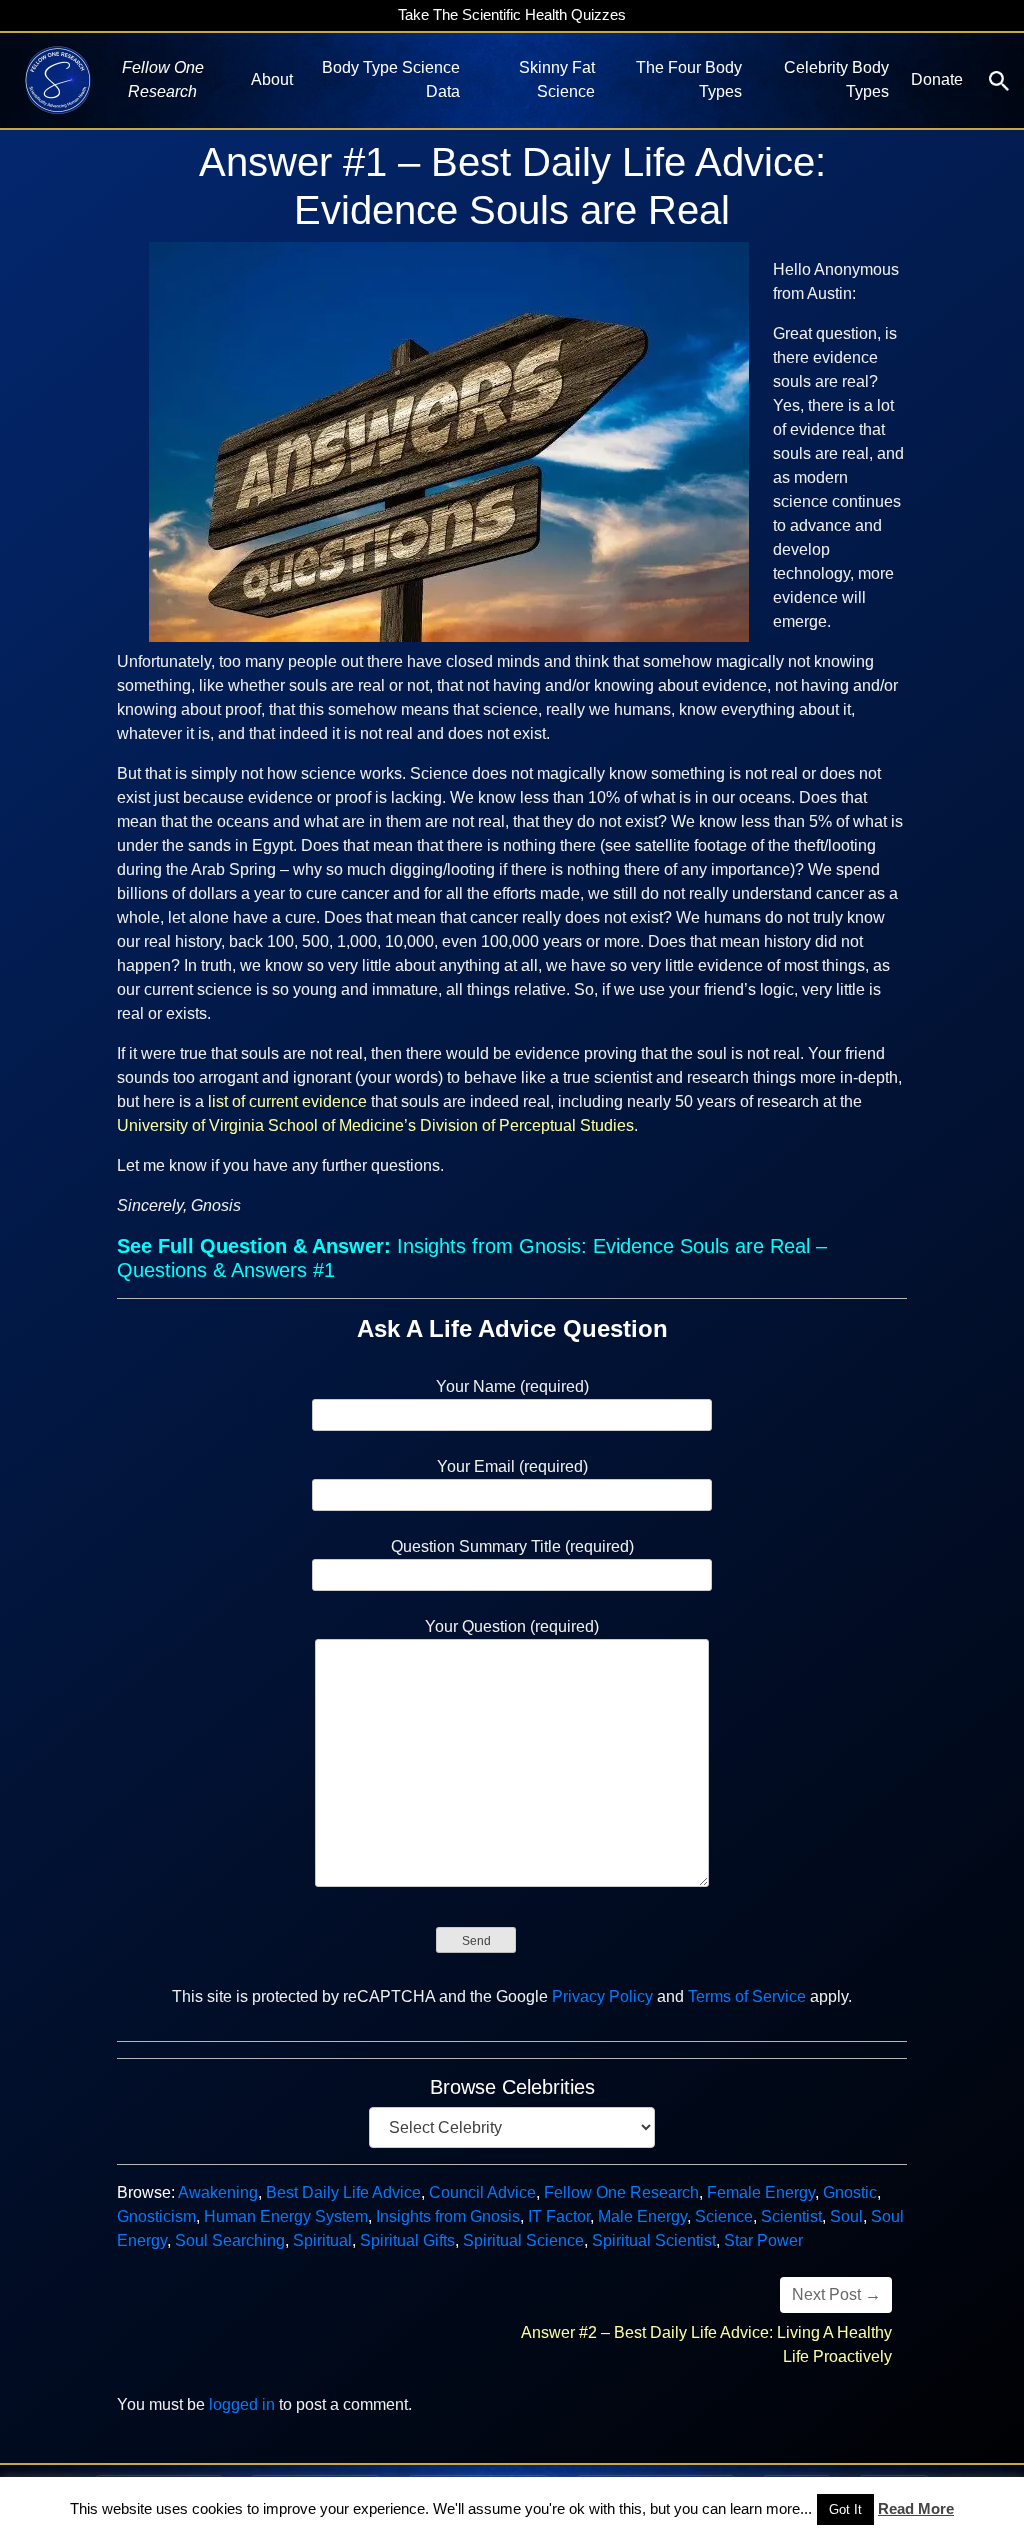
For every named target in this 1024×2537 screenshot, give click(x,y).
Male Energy (642, 2216)
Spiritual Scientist (654, 2240)
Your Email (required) (512, 1466)
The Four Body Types (689, 79)
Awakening (218, 2192)
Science (724, 2216)
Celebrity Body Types (836, 79)
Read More (916, 2508)
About (272, 79)
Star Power (763, 2240)
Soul (846, 2216)
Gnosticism (156, 2216)
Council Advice (482, 2192)
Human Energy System (286, 2216)
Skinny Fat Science (557, 79)
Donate (937, 79)
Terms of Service (747, 1996)
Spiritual (322, 2240)
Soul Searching (230, 2240)
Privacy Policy (602, 1996)
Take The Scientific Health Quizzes (512, 14)
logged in (242, 2404)
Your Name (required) (512, 1386)
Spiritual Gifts (407, 2240)
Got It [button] (845, 2509)
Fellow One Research (621, 2192)
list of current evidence (287, 1101)
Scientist (791, 2216)
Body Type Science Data (390, 79)
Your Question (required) (512, 1626)
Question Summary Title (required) (512, 1546)
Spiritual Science (523, 2240)
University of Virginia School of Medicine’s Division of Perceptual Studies (375, 1125)
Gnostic (850, 2192)
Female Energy (761, 2192)
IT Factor (559, 2216)
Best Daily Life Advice (343, 2192)
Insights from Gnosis (448, 2216)
